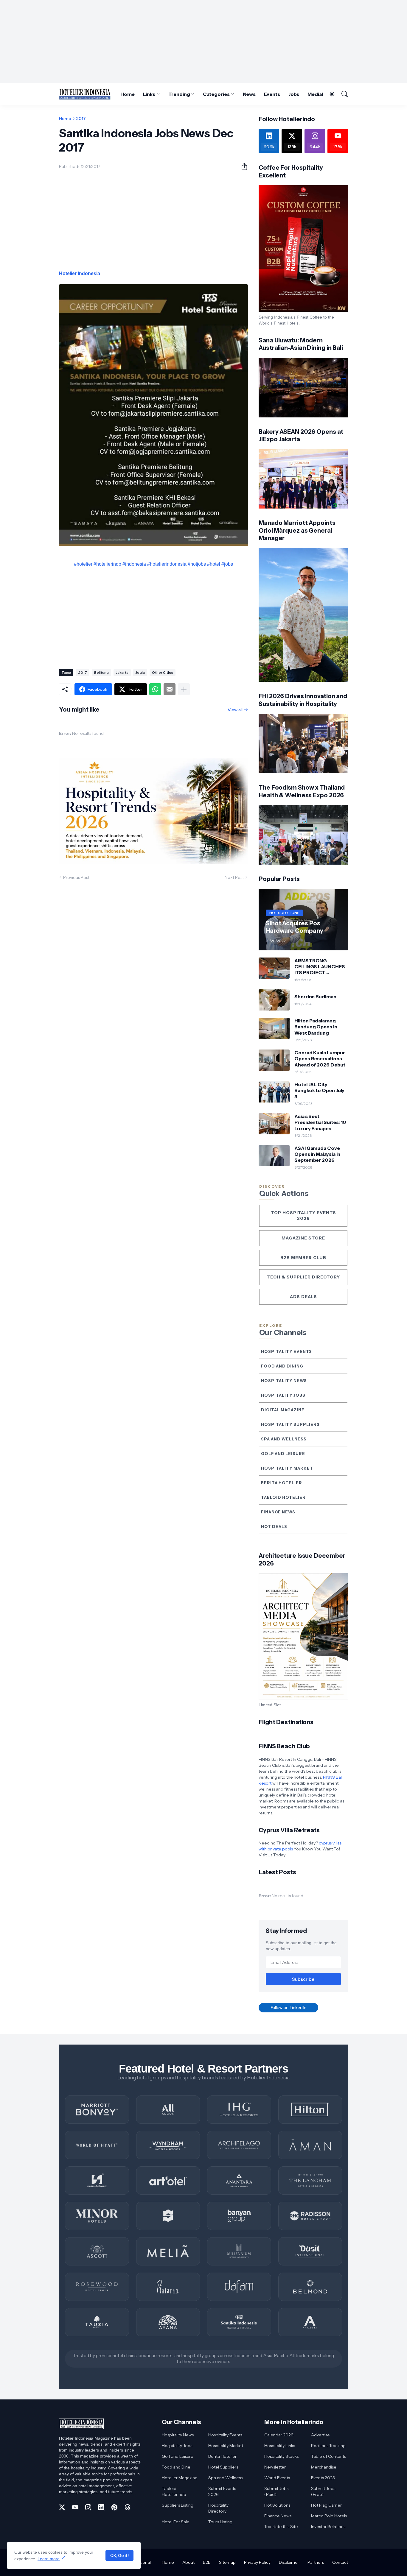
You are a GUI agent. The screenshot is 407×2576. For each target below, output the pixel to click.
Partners (316, 2562)
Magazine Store (303, 1238)
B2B (207, 2562)
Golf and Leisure (283, 1454)
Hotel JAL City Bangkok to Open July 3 (319, 1090)
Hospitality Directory (218, 2508)
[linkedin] (101, 2507)
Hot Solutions (277, 2505)
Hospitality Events (286, 1351)
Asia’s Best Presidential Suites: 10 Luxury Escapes (320, 1122)
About (188, 2562)
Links (149, 94)
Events (272, 94)
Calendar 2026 (279, 2435)
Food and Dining (282, 1366)
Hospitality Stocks (281, 2456)
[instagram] (88, 2507)
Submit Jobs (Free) (323, 2491)
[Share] (242, 166)
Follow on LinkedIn (288, 2007)
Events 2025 (323, 2478)
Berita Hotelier (282, 1483)
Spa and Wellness (284, 1439)
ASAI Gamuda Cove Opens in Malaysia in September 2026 (317, 1154)
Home (128, 94)
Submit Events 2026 (222, 2491)
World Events (277, 2478)
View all (235, 710)
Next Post (234, 877)
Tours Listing (220, 2522)
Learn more (49, 2559)
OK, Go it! (119, 2555)
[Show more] (184, 689)
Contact (340, 2562)
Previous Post (76, 877)
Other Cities (163, 672)
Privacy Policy (257, 2562)
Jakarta (122, 672)
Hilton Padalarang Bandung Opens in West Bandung (316, 1027)
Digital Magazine (283, 1410)
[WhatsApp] (155, 689)
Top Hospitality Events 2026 (303, 1216)
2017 (81, 118)
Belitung (101, 672)
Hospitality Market (287, 1468)
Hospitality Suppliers (290, 1424)
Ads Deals (303, 1297)
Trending (179, 94)
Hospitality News (284, 1381)
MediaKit (318, 94)
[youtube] (75, 2507)
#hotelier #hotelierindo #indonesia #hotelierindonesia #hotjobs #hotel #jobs (153, 564)
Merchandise (324, 2467)
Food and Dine (176, 2467)
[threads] (128, 2507)
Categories (216, 94)
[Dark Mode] (329, 94)
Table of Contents (328, 2456)
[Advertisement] (203, 42)
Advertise (320, 2435)
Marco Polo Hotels (329, 2516)
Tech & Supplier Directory (303, 1277)
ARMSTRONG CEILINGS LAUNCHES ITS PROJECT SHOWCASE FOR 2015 (320, 967)
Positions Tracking (328, 2446)
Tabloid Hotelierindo (174, 2491)
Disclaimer (289, 2562)
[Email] (170, 689)
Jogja (140, 672)
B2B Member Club (303, 1258)
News (249, 94)
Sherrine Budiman (315, 997)
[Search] (342, 94)
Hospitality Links (280, 2446)
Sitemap (227, 2562)
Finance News (278, 1512)
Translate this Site (281, 2527)
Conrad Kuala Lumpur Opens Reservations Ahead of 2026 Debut (320, 1059)
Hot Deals (274, 1526)
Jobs (294, 94)
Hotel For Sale (176, 2522)
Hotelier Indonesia (80, 273)
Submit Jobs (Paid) (276, 2491)
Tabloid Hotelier (283, 1497)
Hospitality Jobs (283, 1395)
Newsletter (275, 2467)
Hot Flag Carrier (326, 2505)
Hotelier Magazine (180, 2478)
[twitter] (62, 2507)
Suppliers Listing (178, 2505)
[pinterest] (114, 2507)
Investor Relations (328, 2527)
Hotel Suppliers (223, 2467)
